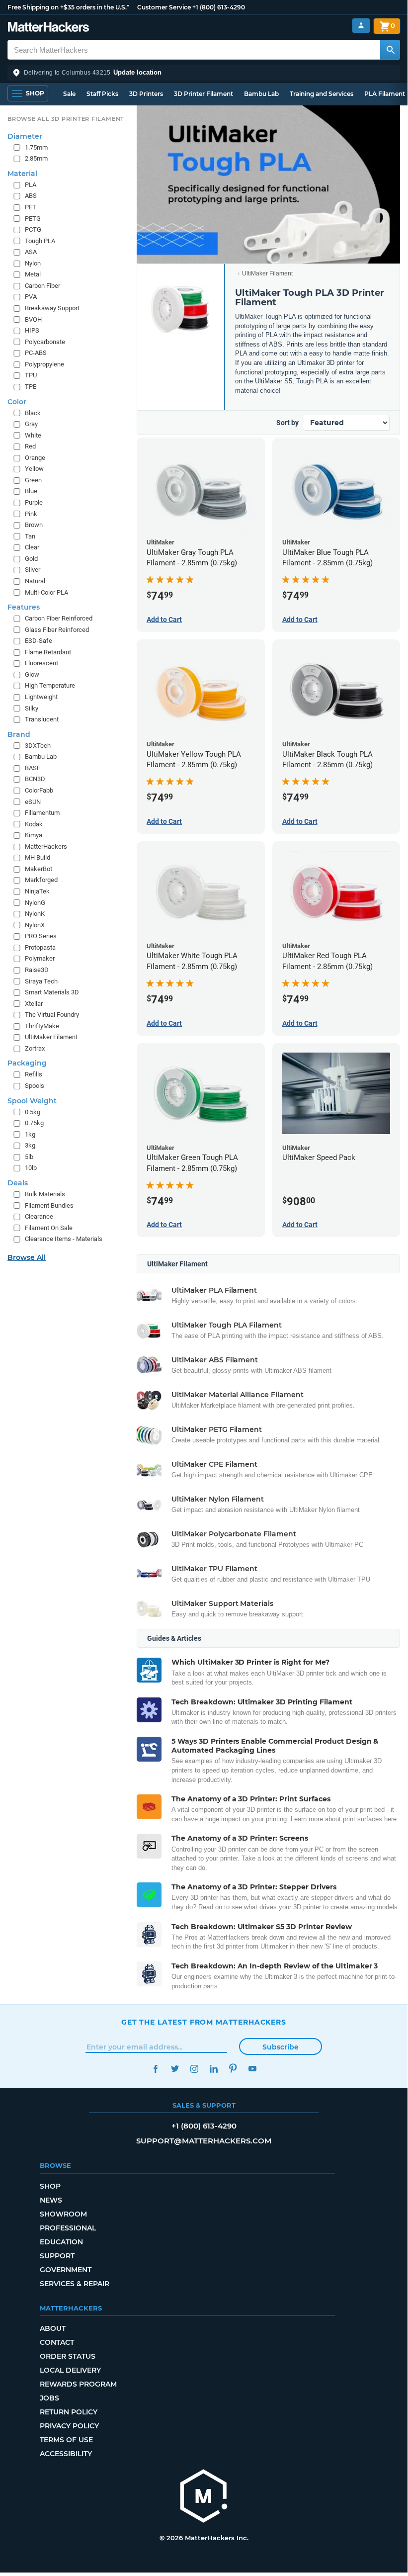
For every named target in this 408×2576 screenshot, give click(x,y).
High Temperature (50, 685)
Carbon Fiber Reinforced (59, 618)
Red (30, 446)
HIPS (32, 330)
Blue (31, 491)
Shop (50, 2186)
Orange (35, 458)
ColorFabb (39, 790)
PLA (31, 185)
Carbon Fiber (42, 286)
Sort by (287, 423)
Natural (35, 581)
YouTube (252, 2069)
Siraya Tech (41, 981)
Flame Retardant (48, 652)
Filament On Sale (49, 1228)
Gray (31, 424)
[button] (204, 73)
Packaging (27, 1063)
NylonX (35, 925)
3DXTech (38, 746)
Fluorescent (41, 663)
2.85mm (36, 158)
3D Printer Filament (204, 94)
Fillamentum (42, 813)
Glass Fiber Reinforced (57, 630)
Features (24, 607)
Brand (19, 734)
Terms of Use (66, 2440)
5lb (29, 1157)
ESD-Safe (39, 641)
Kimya (34, 835)
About (53, 2328)
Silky (32, 708)
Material (22, 174)
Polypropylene (44, 364)
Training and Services (322, 94)
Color (17, 402)
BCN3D (35, 779)
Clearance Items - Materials (64, 1239)
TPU (31, 375)
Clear (32, 547)
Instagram (194, 2069)
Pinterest (233, 2069)
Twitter (175, 2069)
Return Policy (69, 2412)
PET (31, 207)
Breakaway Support (52, 308)
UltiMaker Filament (267, 273)
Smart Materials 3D (52, 992)
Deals (18, 1183)
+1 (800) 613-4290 (219, 7)
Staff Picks (102, 94)
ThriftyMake (42, 1026)
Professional (68, 2228)
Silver (33, 570)
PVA (31, 297)
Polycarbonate (45, 342)
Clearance (39, 1216)
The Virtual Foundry (52, 1015)
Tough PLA (40, 241)
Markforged (41, 880)
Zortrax (35, 1048)
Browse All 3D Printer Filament (66, 119)
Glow (32, 674)
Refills (34, 1074)
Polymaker (40, 958)
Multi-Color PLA (46, 592)
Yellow (34, 469)
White (33, 435)
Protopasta (40, 947)
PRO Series (41, 936)
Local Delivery (70, 2370)
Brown (34, 525)
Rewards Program (78, 2384)
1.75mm (36, 147)
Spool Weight (32, 1101)
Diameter (25, 136)
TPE (31, 387)
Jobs (49, 2398)
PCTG (33, 229)
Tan (30, 536)
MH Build (38, 857)
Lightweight (41, 697)
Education (61, 2242)
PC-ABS (36, 353)
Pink (31, 514)
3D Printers (146, 94)
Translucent (42, 719)
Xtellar (34, 1004)
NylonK (35, 914)
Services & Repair (75, 2284)
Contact (57, 2342)
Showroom (63, 2214)
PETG (33, 219)
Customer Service (164, 7)
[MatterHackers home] (48, 28)
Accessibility (66, 2454)
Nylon (33, 263)
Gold (31, 559)
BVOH (33, 319)
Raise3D (37, 970)
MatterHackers (46, 846)
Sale (69, 94)
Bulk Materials (45, 1194)
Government (66, 2270)
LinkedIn (213, 2069)
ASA (31, 252)
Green (33, 480)
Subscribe (281, 2047)
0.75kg (34, 1123)
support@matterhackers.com (204, 2141)
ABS (31, 196)
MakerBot (39, 869)
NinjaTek (37, 891)
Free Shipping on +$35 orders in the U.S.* (68, 7)
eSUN (33, 802)
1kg (30, 1134)
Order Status (68, 2356)
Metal (33, 274)
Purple (34, 502)
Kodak (34, 824)
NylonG (35, 903)
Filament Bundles (49, 1205)
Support (57, 2256)
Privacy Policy (69, 2426)
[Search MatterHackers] (390, 50)
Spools (35, 1086)
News (51, 2200)
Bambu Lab (261, 94)
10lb (31, 1168)
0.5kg (33, 1112)
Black (33, 413)
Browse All (27, 1257)
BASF (33, 768)
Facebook (155, 2069)
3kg (30, 1145)
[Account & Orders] (361, 26)
